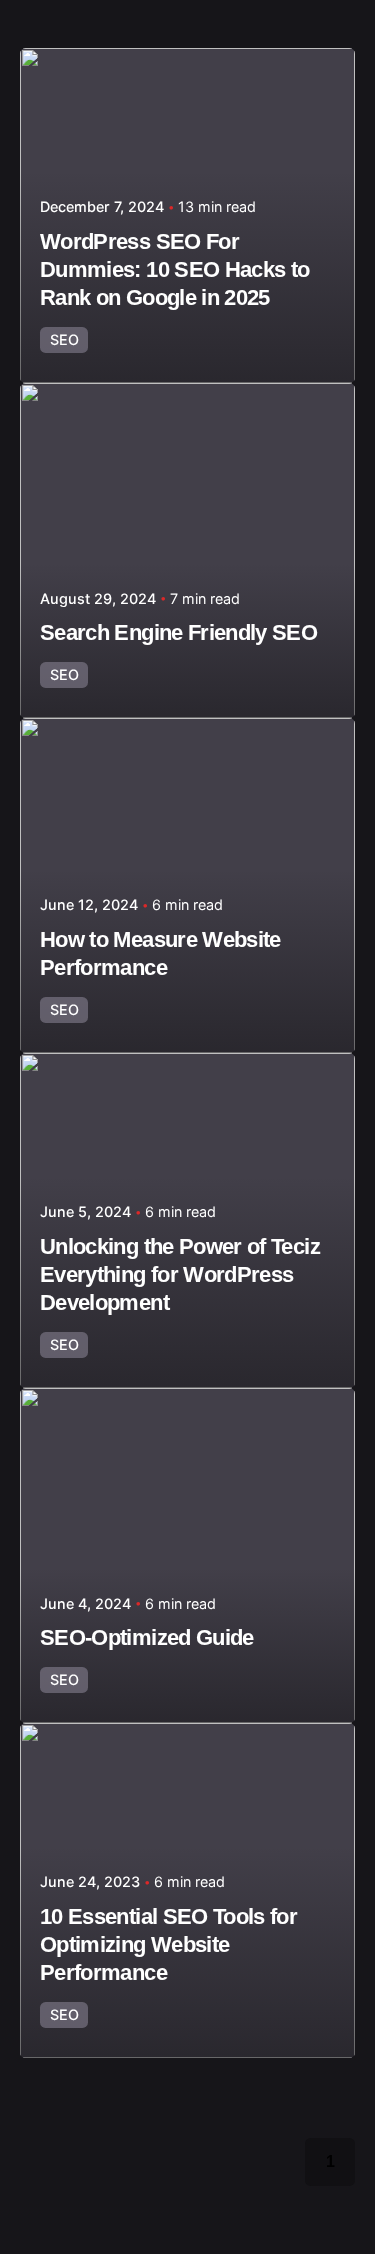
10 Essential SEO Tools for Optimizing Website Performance (168, 1944)
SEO (64, 339)
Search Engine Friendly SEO (178, 632)
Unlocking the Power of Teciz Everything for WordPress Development (180, 1274)
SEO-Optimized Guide (147, 1637)
